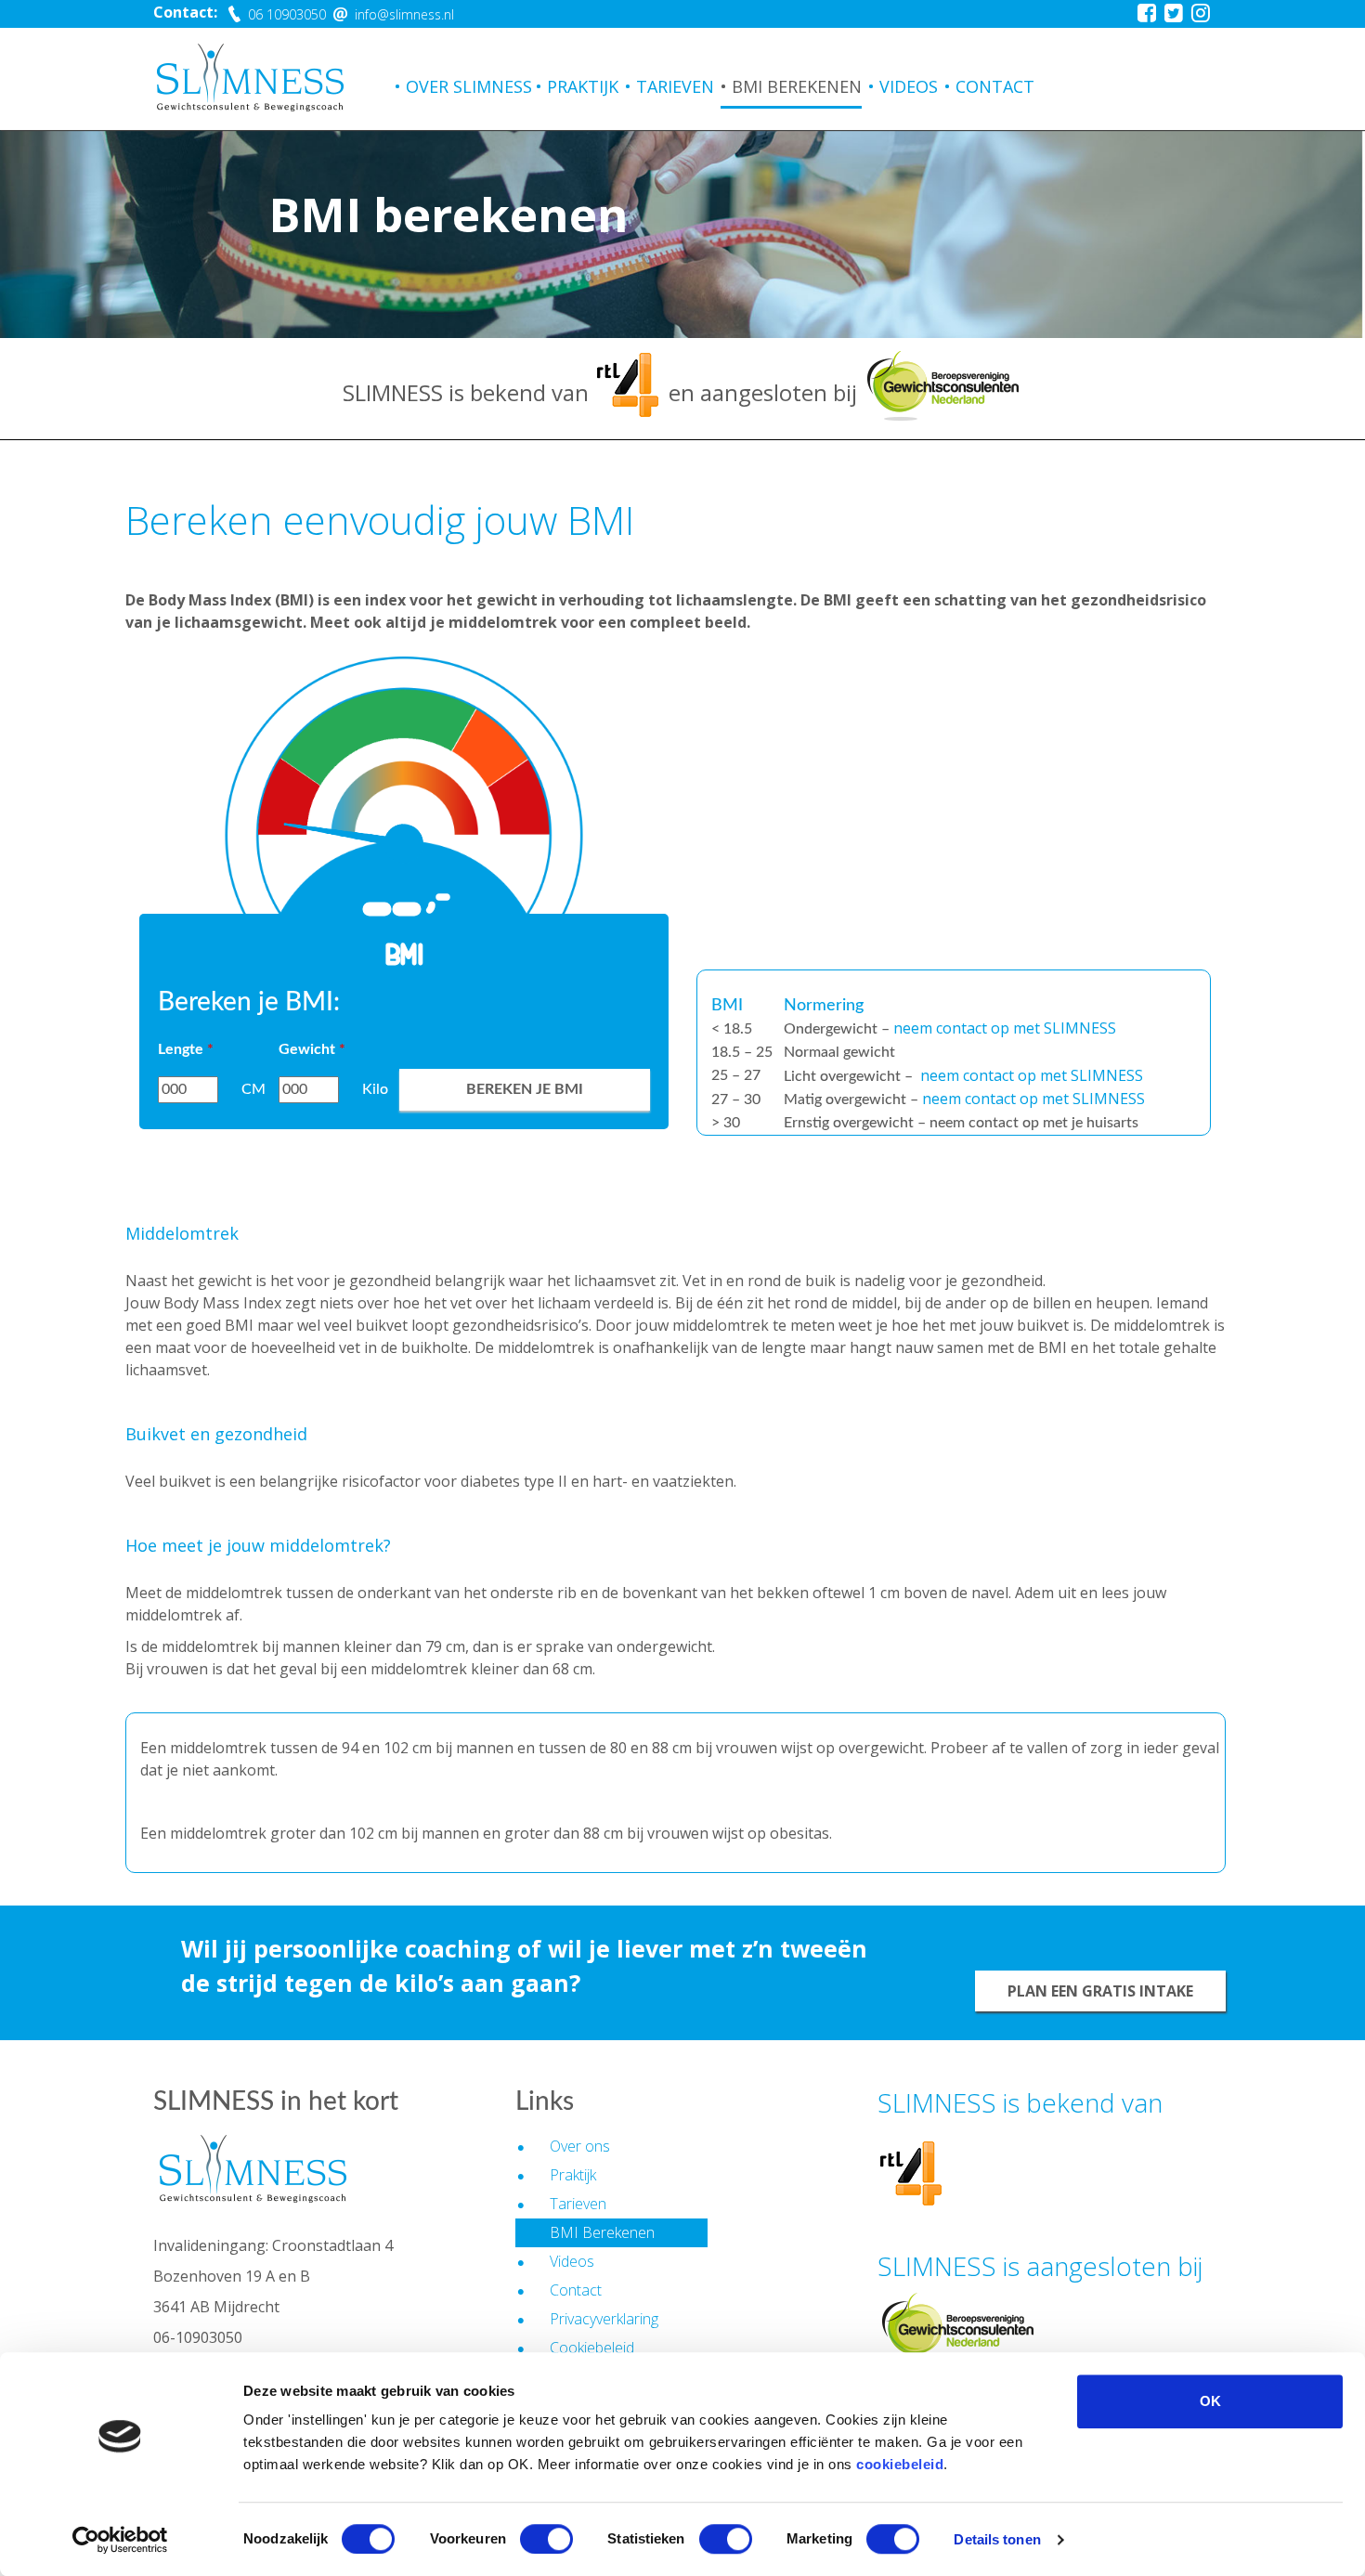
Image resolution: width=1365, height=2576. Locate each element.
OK (1210, 2401)
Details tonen (997, 2539)
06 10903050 (285, 14)
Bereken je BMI (525, 1089)
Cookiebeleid (592, 2348)
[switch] (546, 2539)
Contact (995, 86)
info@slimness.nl (403, 14)
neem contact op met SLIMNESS (1005, 1028)
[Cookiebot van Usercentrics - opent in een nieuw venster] (120, 2540)
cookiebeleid (900, 2464)
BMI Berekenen (797, 86)
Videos (909, 86)
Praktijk (583, 86)
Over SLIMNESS (469, 86)
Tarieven (675, 86)
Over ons (580, 2146)
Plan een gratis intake (1100, 1991)
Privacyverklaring (604, 2319)
